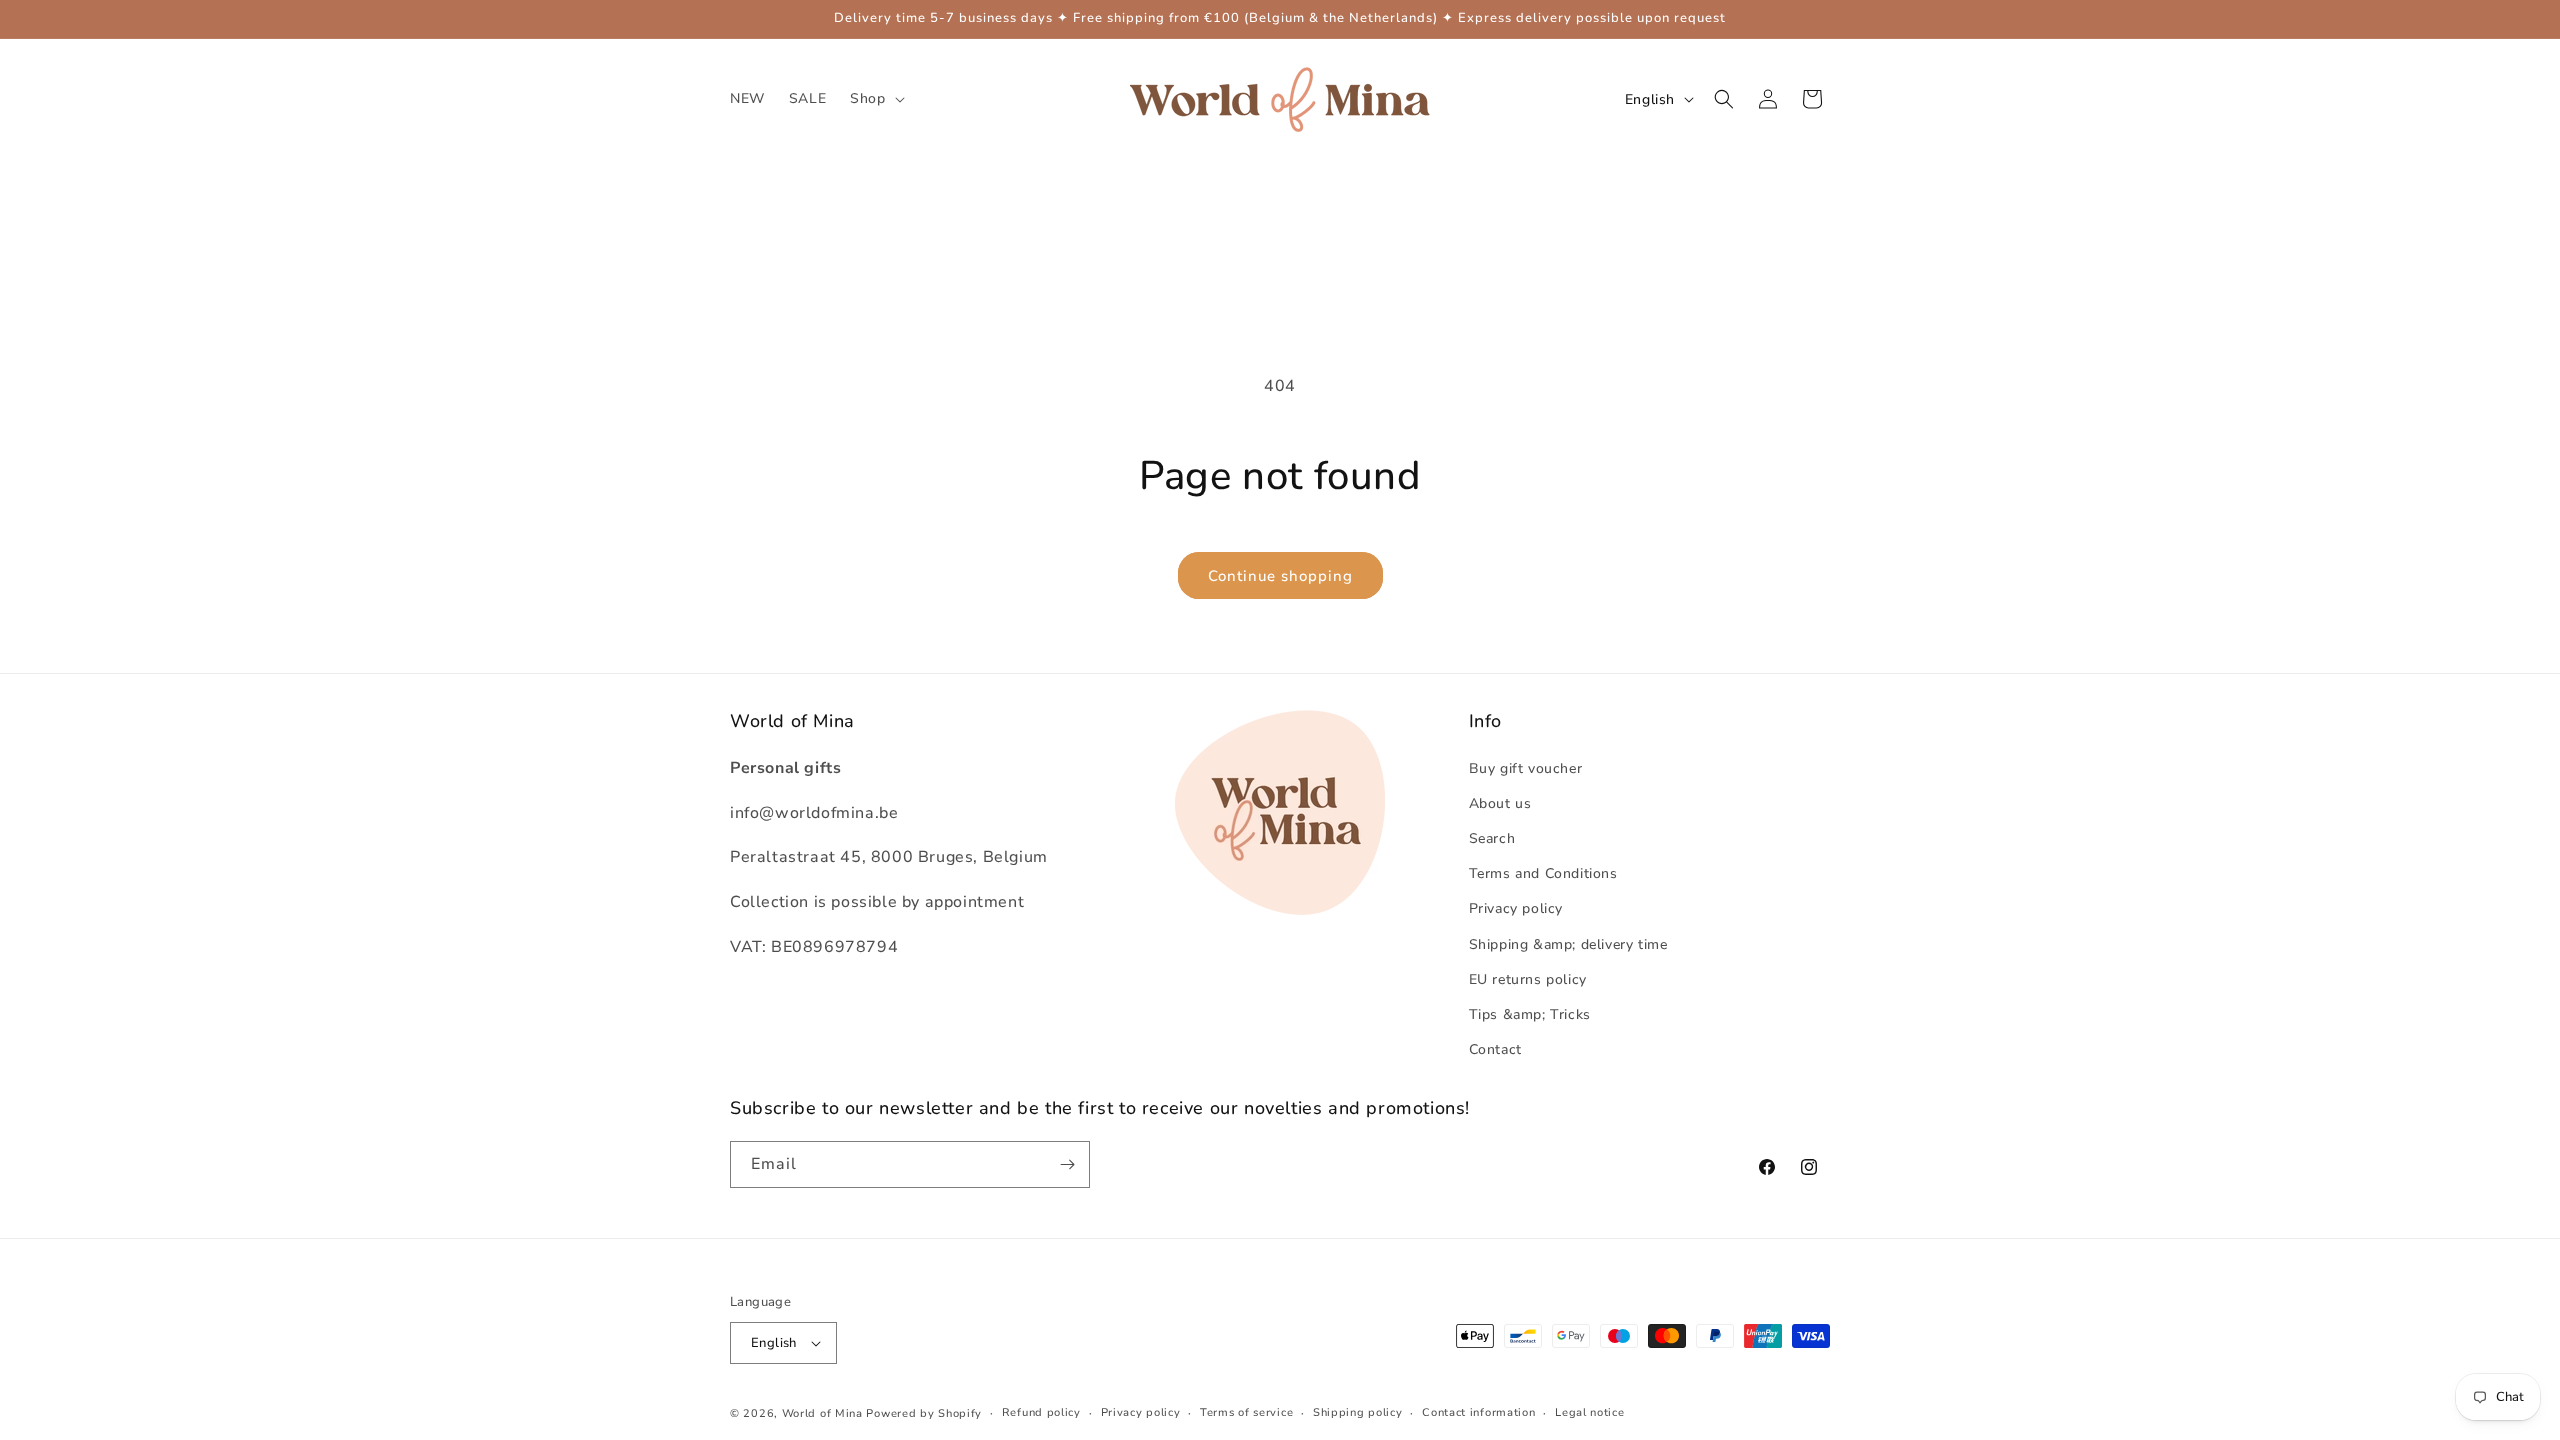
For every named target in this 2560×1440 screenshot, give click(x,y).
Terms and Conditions (1543, 873)
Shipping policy (1358, 1412)
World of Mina (822, 1413)
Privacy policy (1516, 908)
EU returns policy (1528, 979)
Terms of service (1246, 1412)
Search (1492, 838)
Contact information (1478, 1412)
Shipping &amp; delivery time (1568, 944)
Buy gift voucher (1526, 768)
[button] (875, 99)
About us (1500, 803)
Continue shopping (1280, 576)
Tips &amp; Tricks (1530, 1014)
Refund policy (1041, 1412)
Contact (1495, 1049)
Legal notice (1589, 1412)
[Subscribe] (1067, 1164)
